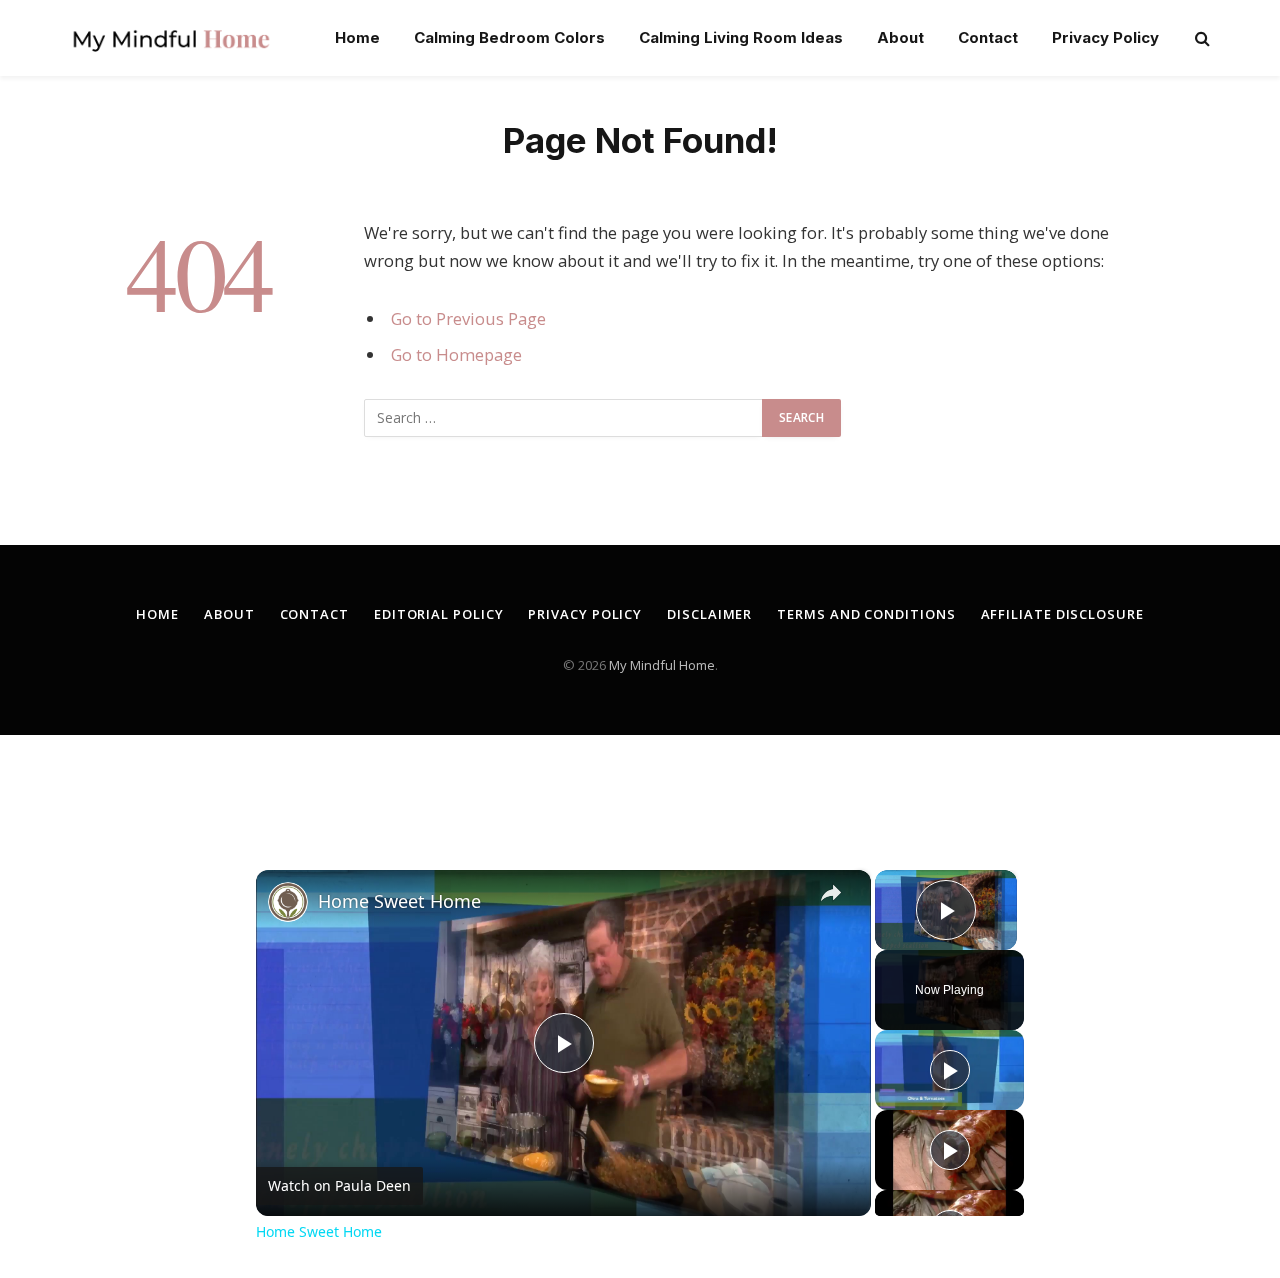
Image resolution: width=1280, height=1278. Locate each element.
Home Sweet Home (399, 901)
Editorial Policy (439, 614)
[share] (831, 893)
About (900, 37)
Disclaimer (709, 614)
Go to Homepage (456, 354)
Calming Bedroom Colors (509, 37)
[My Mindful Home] (171, 38)
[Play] (950, 1070)
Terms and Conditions (866, 614)
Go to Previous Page (468, 318)
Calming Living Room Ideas (741, 37)
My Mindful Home (662, 665)
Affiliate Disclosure (1062, 614)
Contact (988, 37)
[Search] (1200, 38)
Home (357, 37)
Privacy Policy (1105, 37)
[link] (288, 902)
